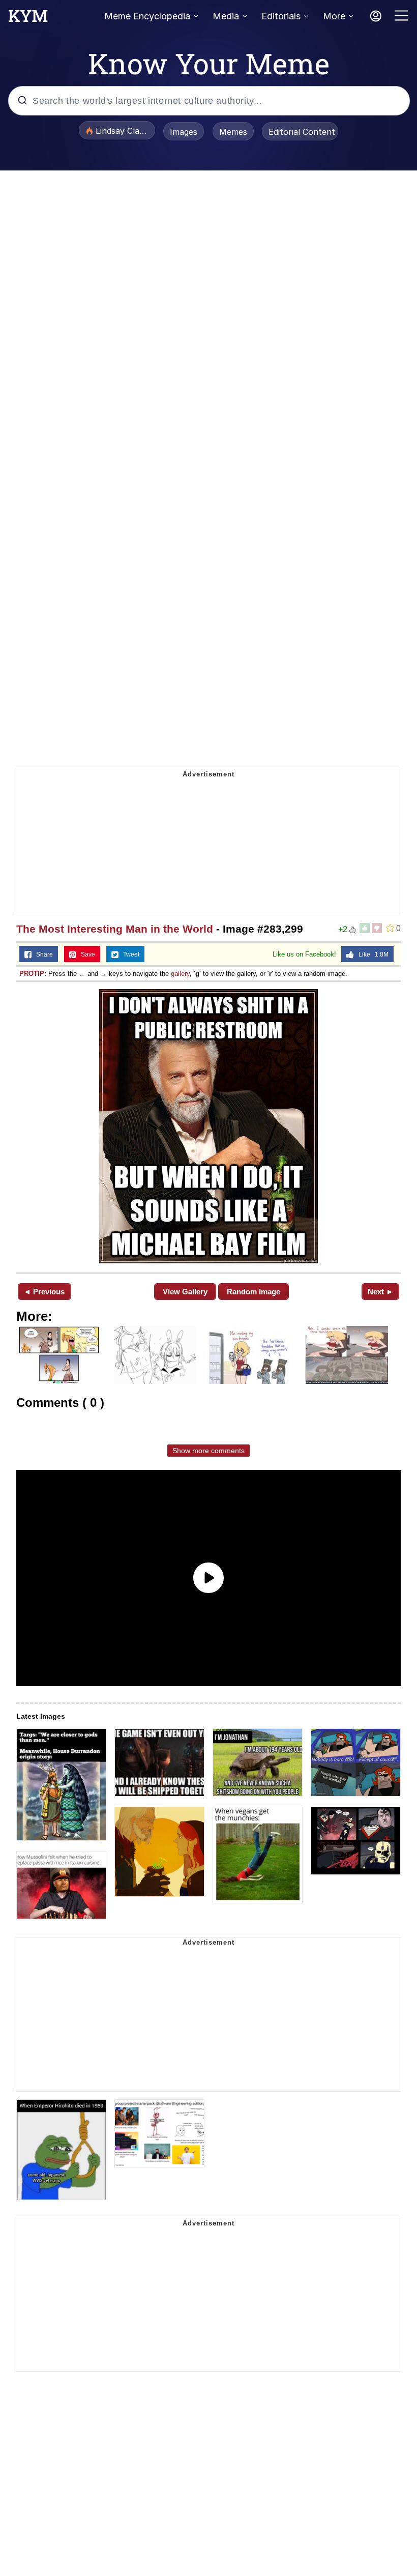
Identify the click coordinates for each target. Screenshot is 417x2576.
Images (184, 132)
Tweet (129, 954)
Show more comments (208, 1451)
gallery (180, 974)
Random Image (254, 1292)
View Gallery (185, 1292)
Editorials (281, 16)
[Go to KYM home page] (28, 19)
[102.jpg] (208, 1126)
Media (226, 16)
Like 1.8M (371, 954)
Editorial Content (302, 132)
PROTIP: (33, 974)
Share (42, 954)
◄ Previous (44, 1292)
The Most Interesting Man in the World (115, 929)
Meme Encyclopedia (147, 16)
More (334, 16)
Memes (233, 132)
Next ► (381, 1292)
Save (86, 954)
